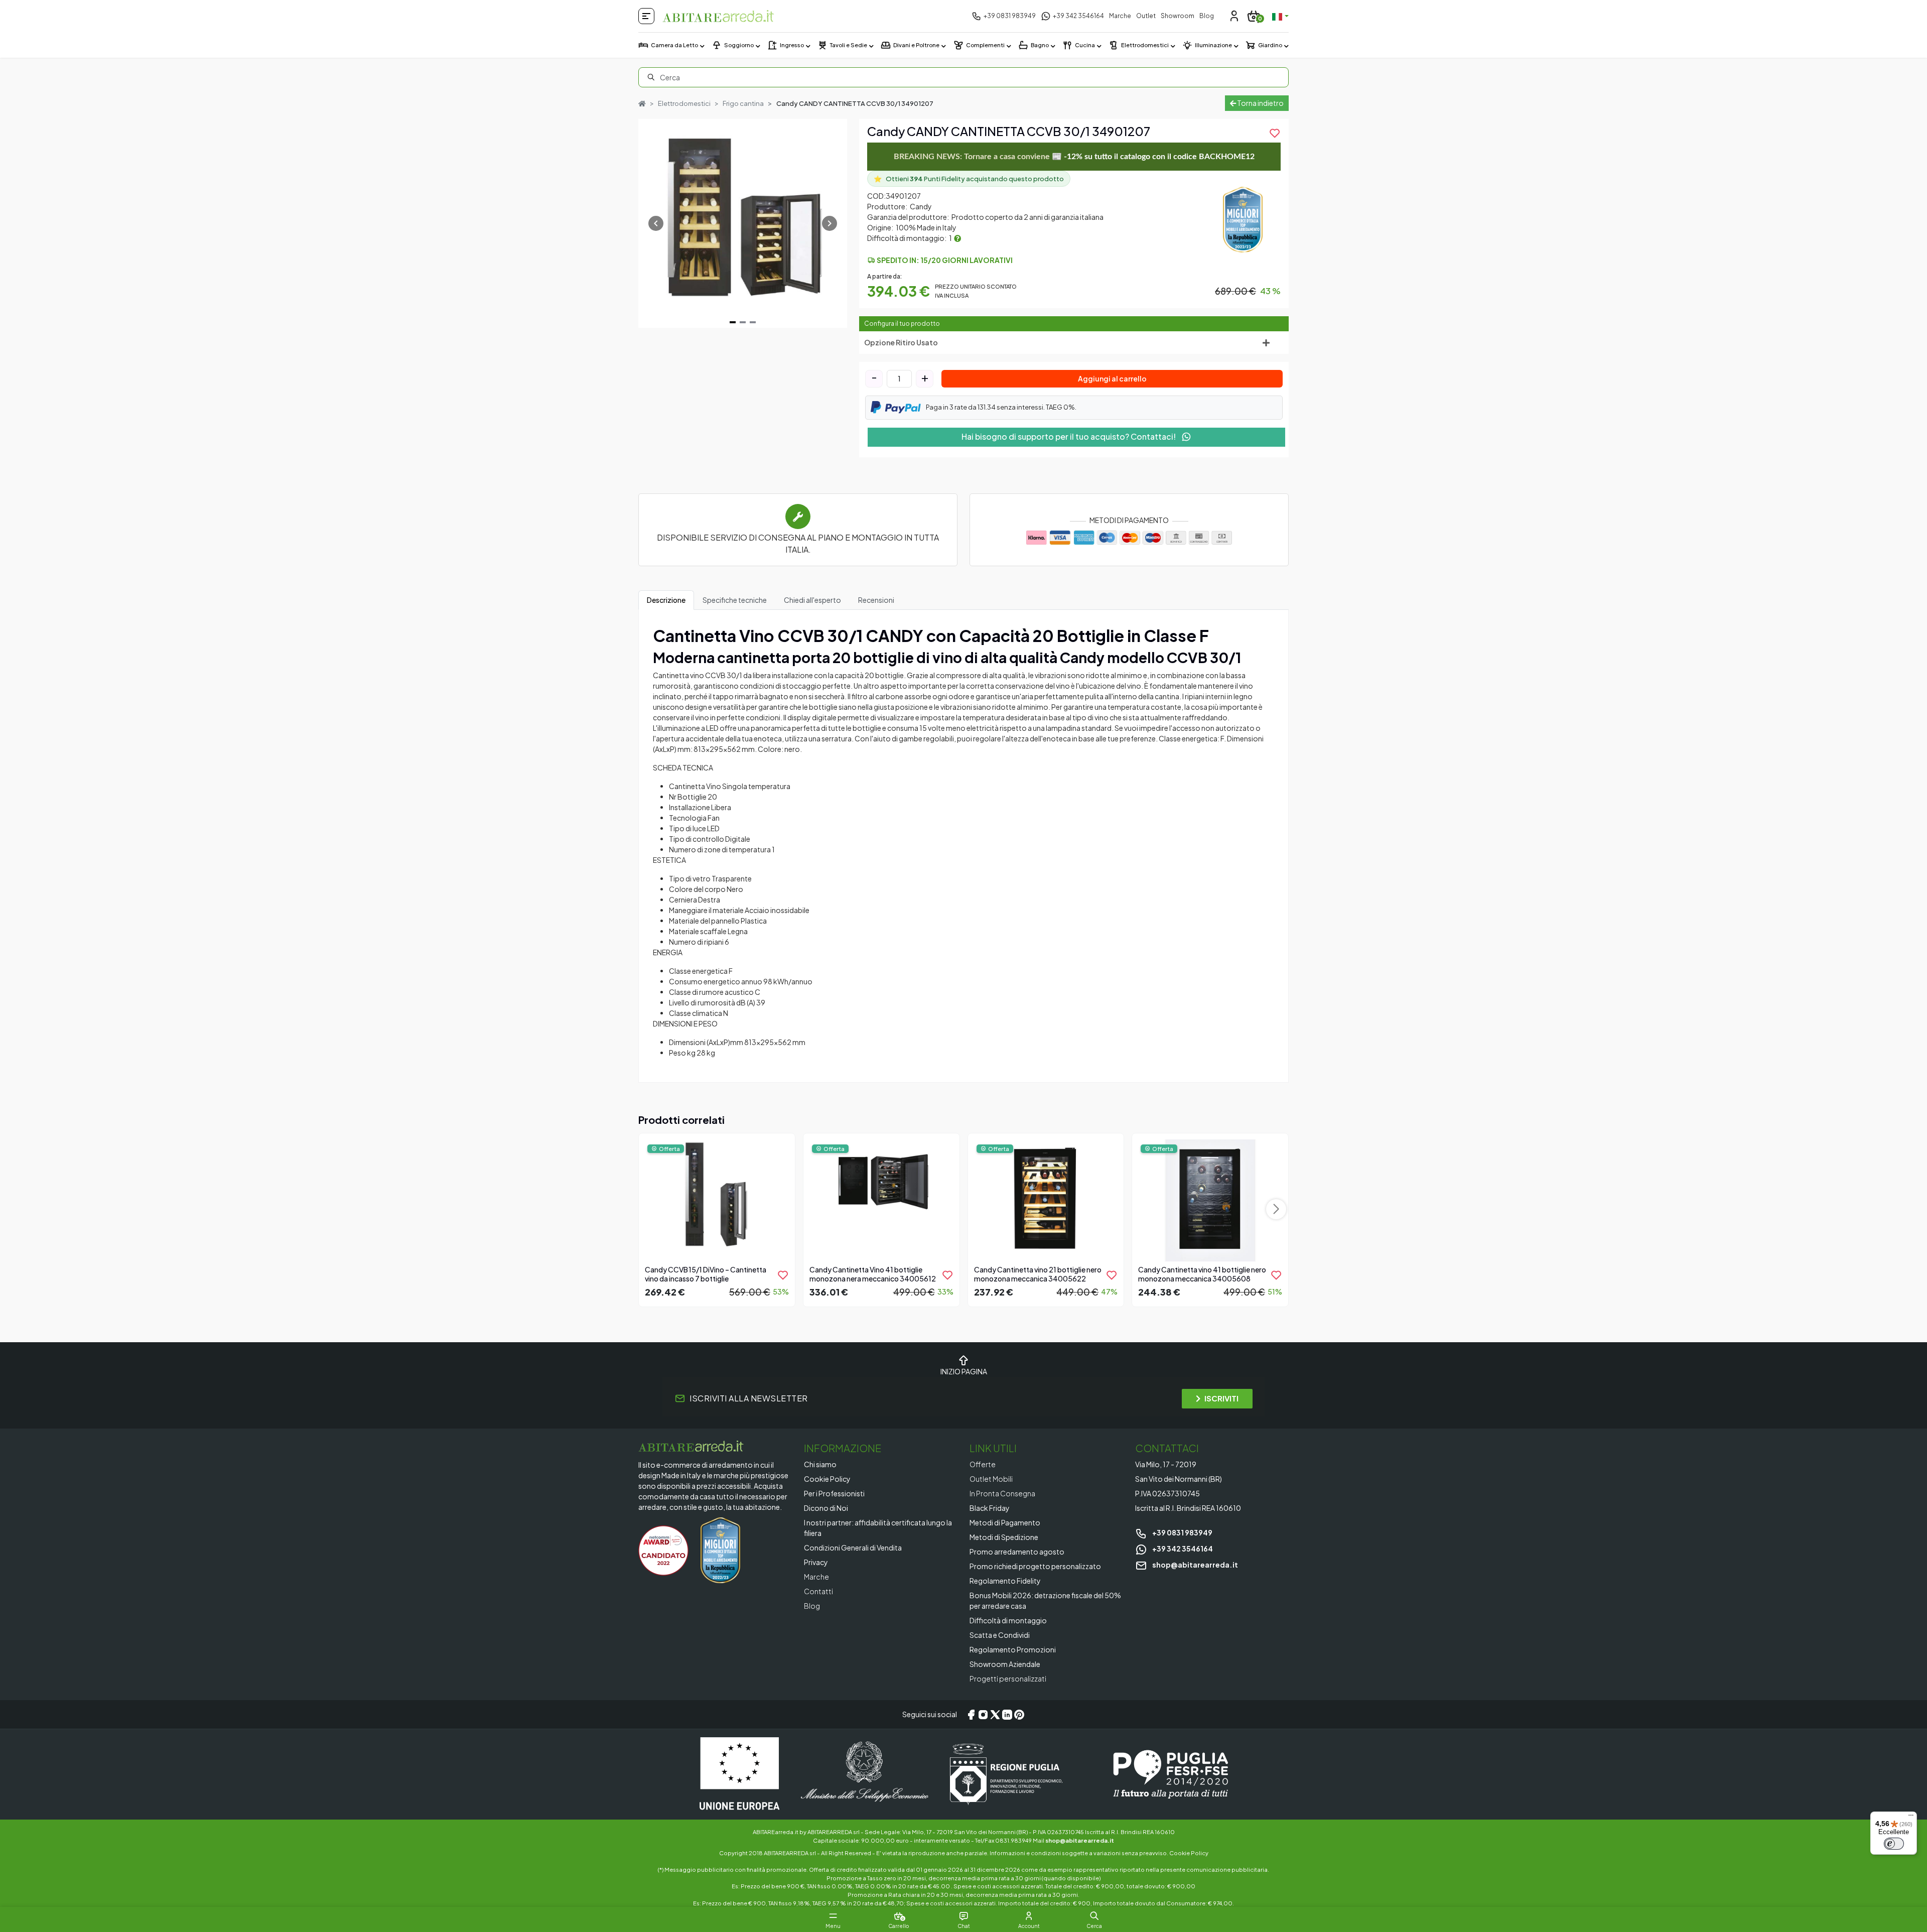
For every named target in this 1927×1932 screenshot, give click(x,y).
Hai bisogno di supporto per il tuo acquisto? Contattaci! (1069, 436)
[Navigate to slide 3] (753, 322)
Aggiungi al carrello (1112, 378)
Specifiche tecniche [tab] (735, 600)
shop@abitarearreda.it (1195, 1565)
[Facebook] (971, 1715)
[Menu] (1911, 1818)
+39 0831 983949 (1182, 1532)
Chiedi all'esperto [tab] (812, 600)
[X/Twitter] (995, 1715)
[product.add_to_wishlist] (783, 1275)
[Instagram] (983, 1715)
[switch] (1894, 1844)
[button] (1094, 1916)
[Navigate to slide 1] (733, 322)
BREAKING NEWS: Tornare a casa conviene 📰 (1074, 157)
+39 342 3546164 (1182, 1549)
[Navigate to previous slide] (656, 223)
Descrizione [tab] (666, 600)
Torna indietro (1260, 103)
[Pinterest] (1019, 1715)
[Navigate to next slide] (830, 223)
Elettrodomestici (684, 103)
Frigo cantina (743, 103)
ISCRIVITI (1221, 1398)
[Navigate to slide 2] (743, 322)
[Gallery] (743, 223)
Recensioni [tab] (876, 600)
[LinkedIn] (1007, 1715)
